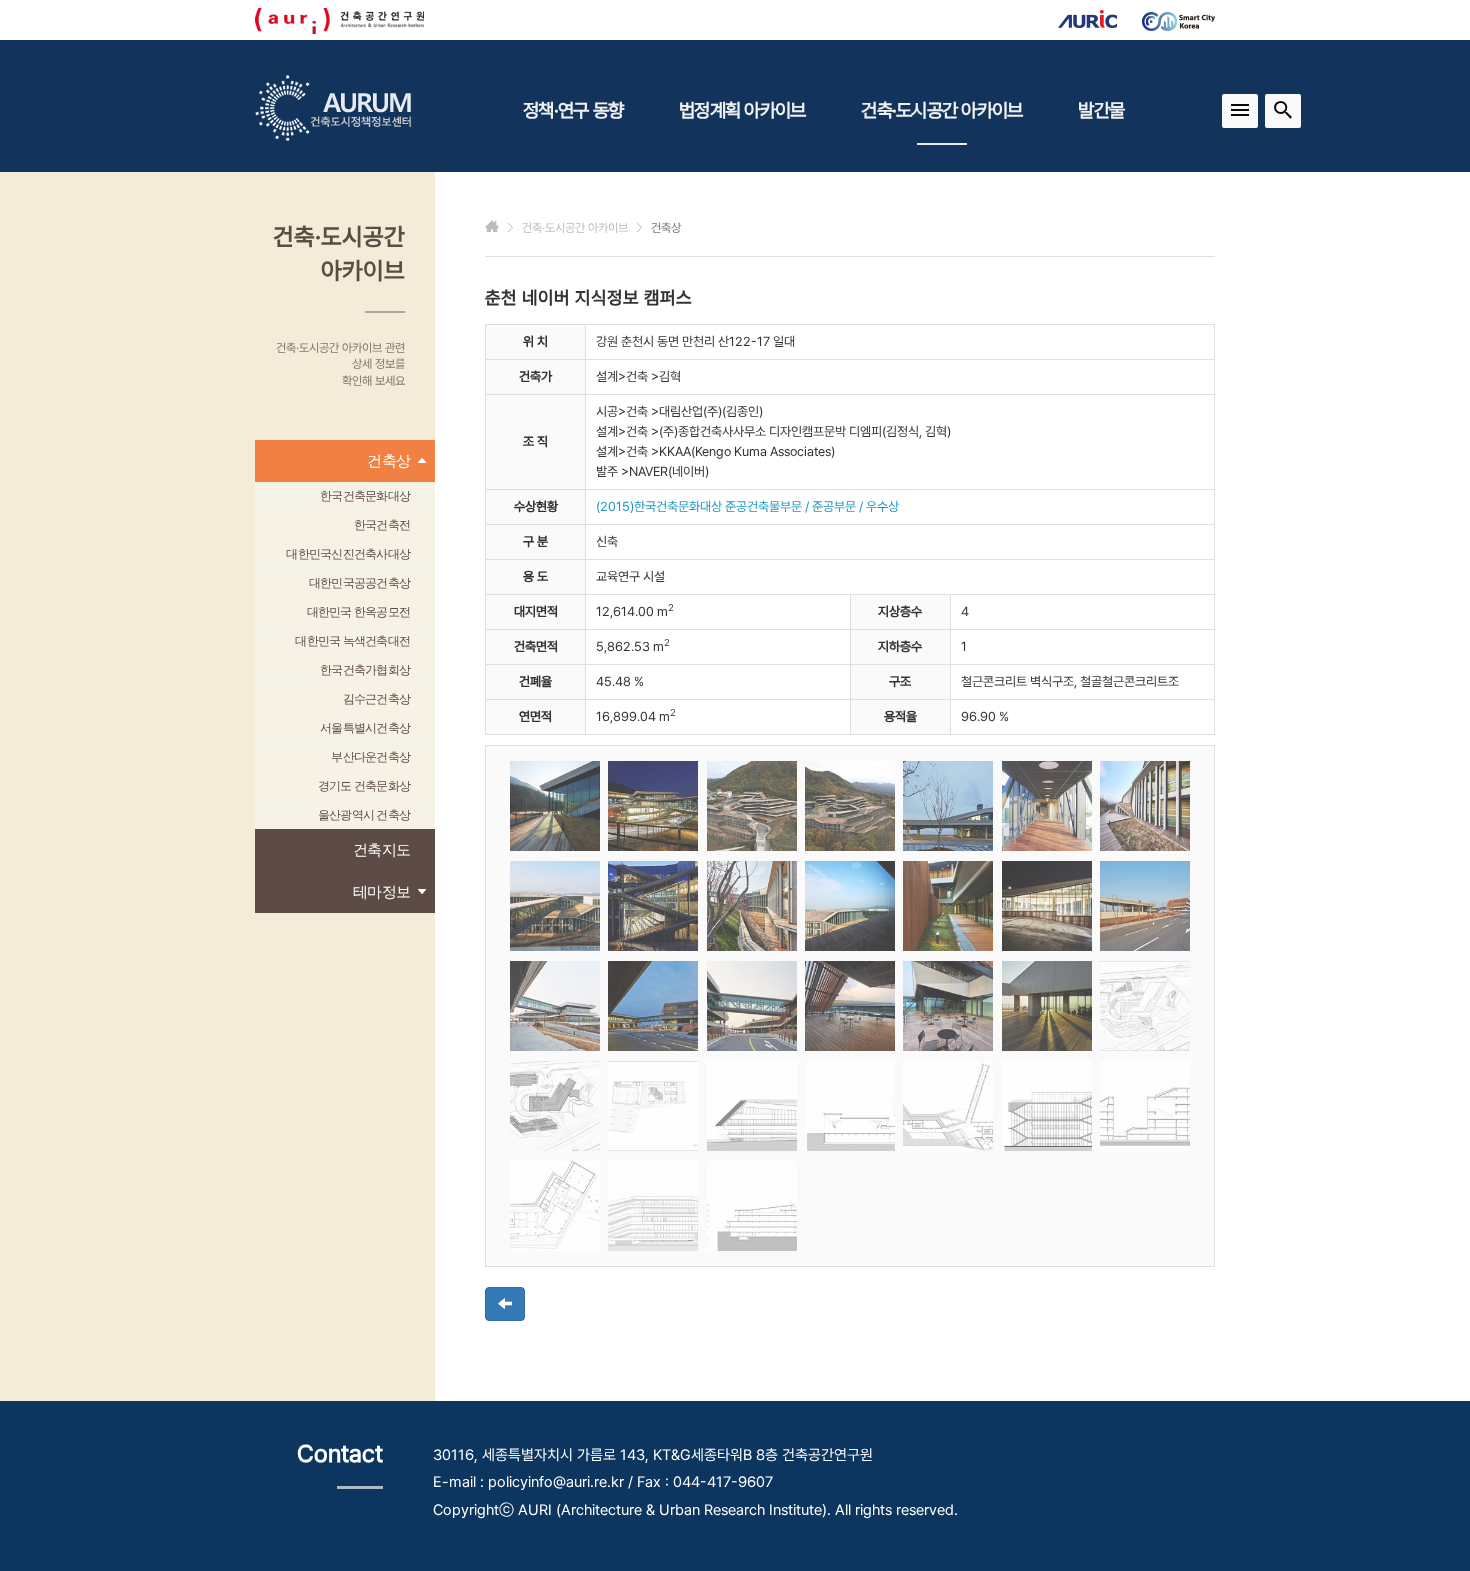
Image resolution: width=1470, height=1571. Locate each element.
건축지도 (381, 849)
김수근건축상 (377, 699)
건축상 (388, 460)
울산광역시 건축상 (364, 815)
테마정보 (381, 891)
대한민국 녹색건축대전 (352, 641)
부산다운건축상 (370, 757)
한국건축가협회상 (365, 670)
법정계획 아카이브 (742, 110)
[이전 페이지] (505, 1304)
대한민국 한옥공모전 (359, 612)
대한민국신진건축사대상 (348, 554)
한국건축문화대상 (365, 496)
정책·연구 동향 (573, 110)
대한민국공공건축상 (359, 583)
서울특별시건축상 (365, 728)
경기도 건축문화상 (364, 786)
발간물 (1101, 110)
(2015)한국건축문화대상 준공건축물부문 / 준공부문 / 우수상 (747, 506)
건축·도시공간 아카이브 (941, 110)
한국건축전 (382, 525)
